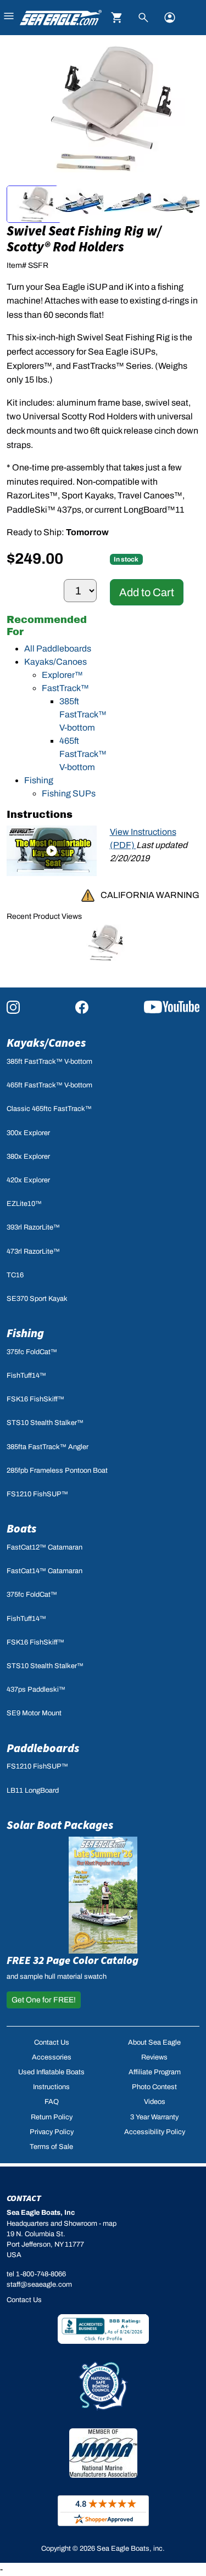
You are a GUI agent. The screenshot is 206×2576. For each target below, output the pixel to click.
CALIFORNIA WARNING (150, 895)
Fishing (39, 780)
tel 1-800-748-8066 (36, 2274)
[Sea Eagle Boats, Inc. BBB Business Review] (103, 2328)
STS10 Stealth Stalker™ (45, 1423)
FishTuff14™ (26, 1376)
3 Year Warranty (154, 2117)
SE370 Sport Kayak (37, 1299)
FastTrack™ (65, 688)
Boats (21, 1528)
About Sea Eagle (154, 2042)
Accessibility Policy (155, 2132)
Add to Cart (147, 592)
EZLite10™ (24, 1204)
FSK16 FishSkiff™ (35, 1399)
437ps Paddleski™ (36, 1690)
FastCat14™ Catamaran (44, 1571)
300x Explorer (28, 1133)
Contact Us (52, 2042)
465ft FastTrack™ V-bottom (83, 754)
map (110, 2224)
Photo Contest (154, 2087)
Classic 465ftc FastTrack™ (49, 1109)
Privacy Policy (52, 2132)
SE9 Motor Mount (34, 1713)
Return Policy (52, 2117)
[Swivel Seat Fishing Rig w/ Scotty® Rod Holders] (103, 942)
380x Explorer (28, 1157)
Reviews (154, 2057)
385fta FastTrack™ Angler (48, 1447)
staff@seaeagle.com (39, 2285)
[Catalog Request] (103, 1895)
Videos (155, 2102)
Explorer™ (62, 675)
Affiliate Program (155, 2072)
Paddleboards (43, 1748)
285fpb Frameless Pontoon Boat (57, 1471)
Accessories (52, 2057)
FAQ (52, 2102)
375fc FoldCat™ (32, 1352)
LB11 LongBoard (33, 1791)
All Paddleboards (58, 649)
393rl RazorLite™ (33, 1227)
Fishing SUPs (69, 793)
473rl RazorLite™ (33, 1251)
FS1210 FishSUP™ (37, 1494)
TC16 (15, 1275)
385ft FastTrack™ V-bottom (83, 714)
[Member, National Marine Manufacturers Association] (103, 2453)
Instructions (51, 2087)
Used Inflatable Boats (51, 2072)
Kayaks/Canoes (55, 662)
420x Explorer (28, 1180)
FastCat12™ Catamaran (44, 1547)
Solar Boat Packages (60, 1825)
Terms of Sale (51, 2147)
